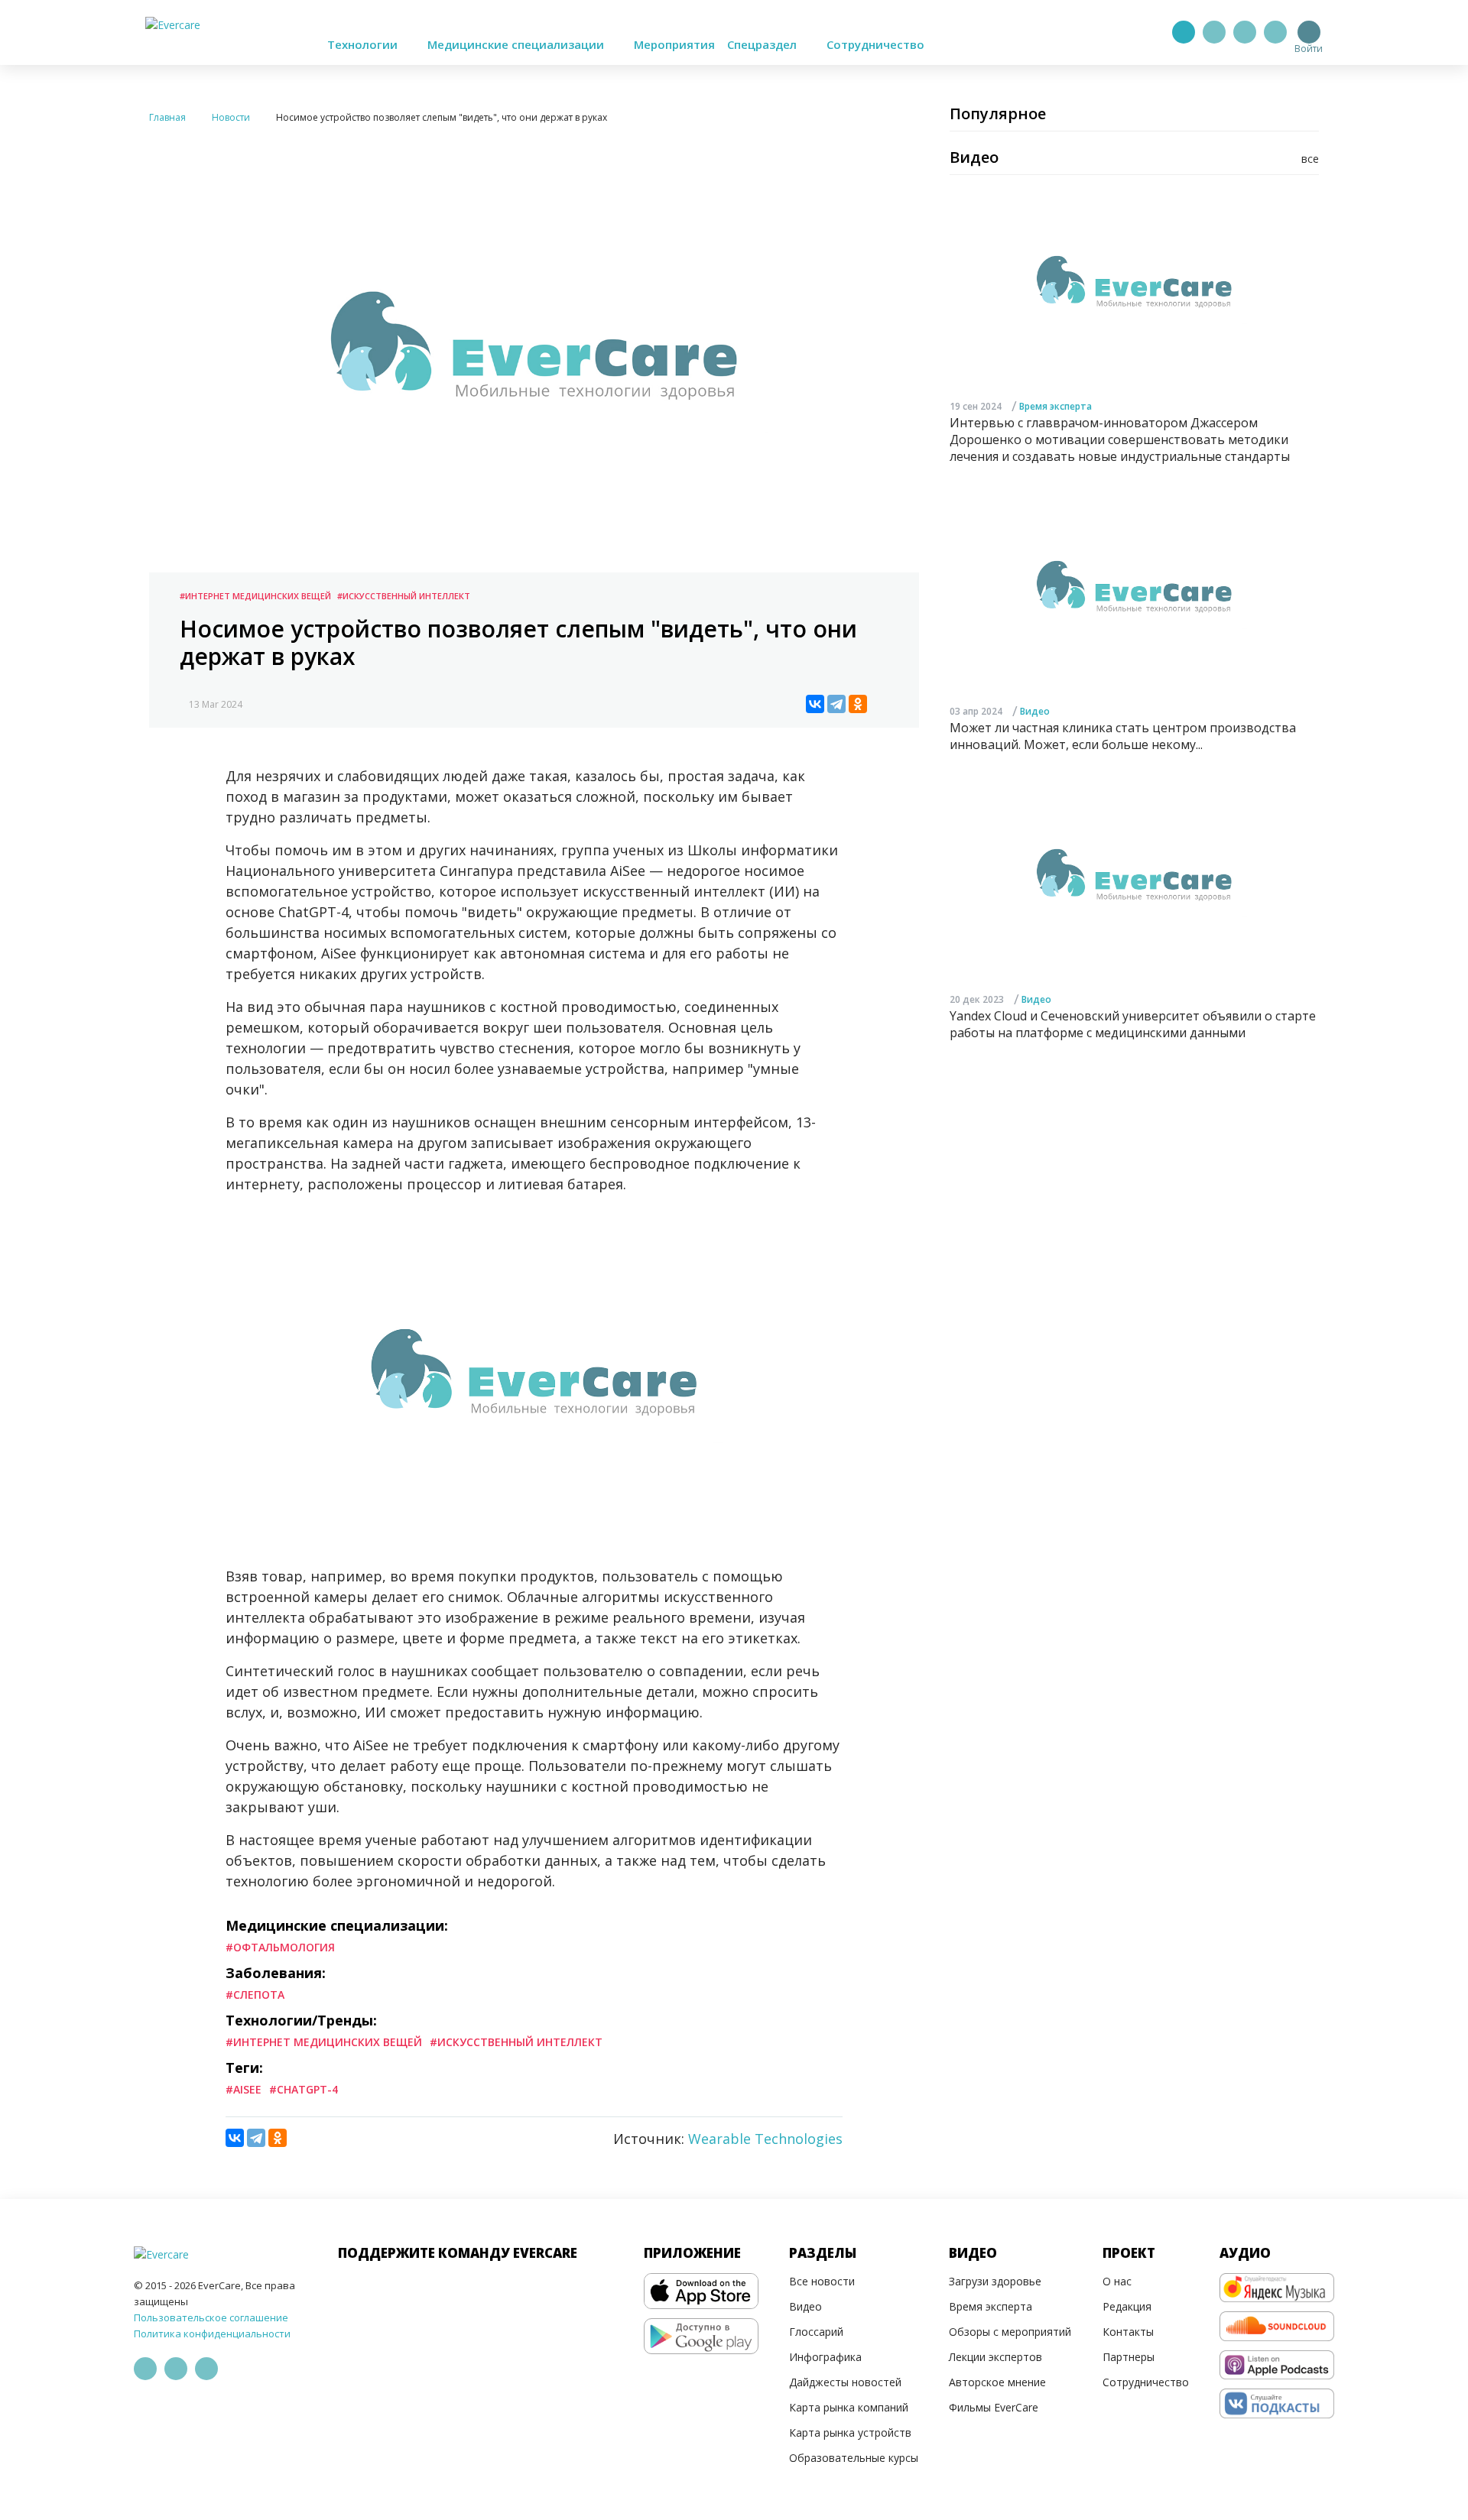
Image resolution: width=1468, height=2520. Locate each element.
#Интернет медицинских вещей (255, 596)
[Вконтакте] (1245, 32)
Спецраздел (763, 44)
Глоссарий (816, 2332)
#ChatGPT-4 (304, 2089)
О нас (1117, 2281)
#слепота (255, 1995)
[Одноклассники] (858, 704)
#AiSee (244, 2089)
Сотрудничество (875, 44)
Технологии (364, 44)
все (1310, 159)
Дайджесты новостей (845, 2382)
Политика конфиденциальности (212, 2334)
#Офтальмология (280, 1947)
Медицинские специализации (517, 44)
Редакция (1127, 2306)
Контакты (1128, 2332)
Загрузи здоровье (995, 2281)
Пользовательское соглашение (211, 2317)
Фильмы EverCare (994, 2407)
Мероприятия (674, 44)
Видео (1035, 711)
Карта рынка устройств (850, 2432)
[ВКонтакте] (815, 704)
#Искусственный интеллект (404, 596)
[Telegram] (1214, 32)
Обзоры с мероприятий (1010, 2332)
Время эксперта (1056, 406)
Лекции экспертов (995, 2357)
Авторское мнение (997, 2382)
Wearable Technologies (765, 2139)
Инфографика (825, 2357)
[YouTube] (1275, 32)
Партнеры (1129, 2357)
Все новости (822, 2281)
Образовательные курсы (854, 2458)
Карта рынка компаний (849, 2407)
